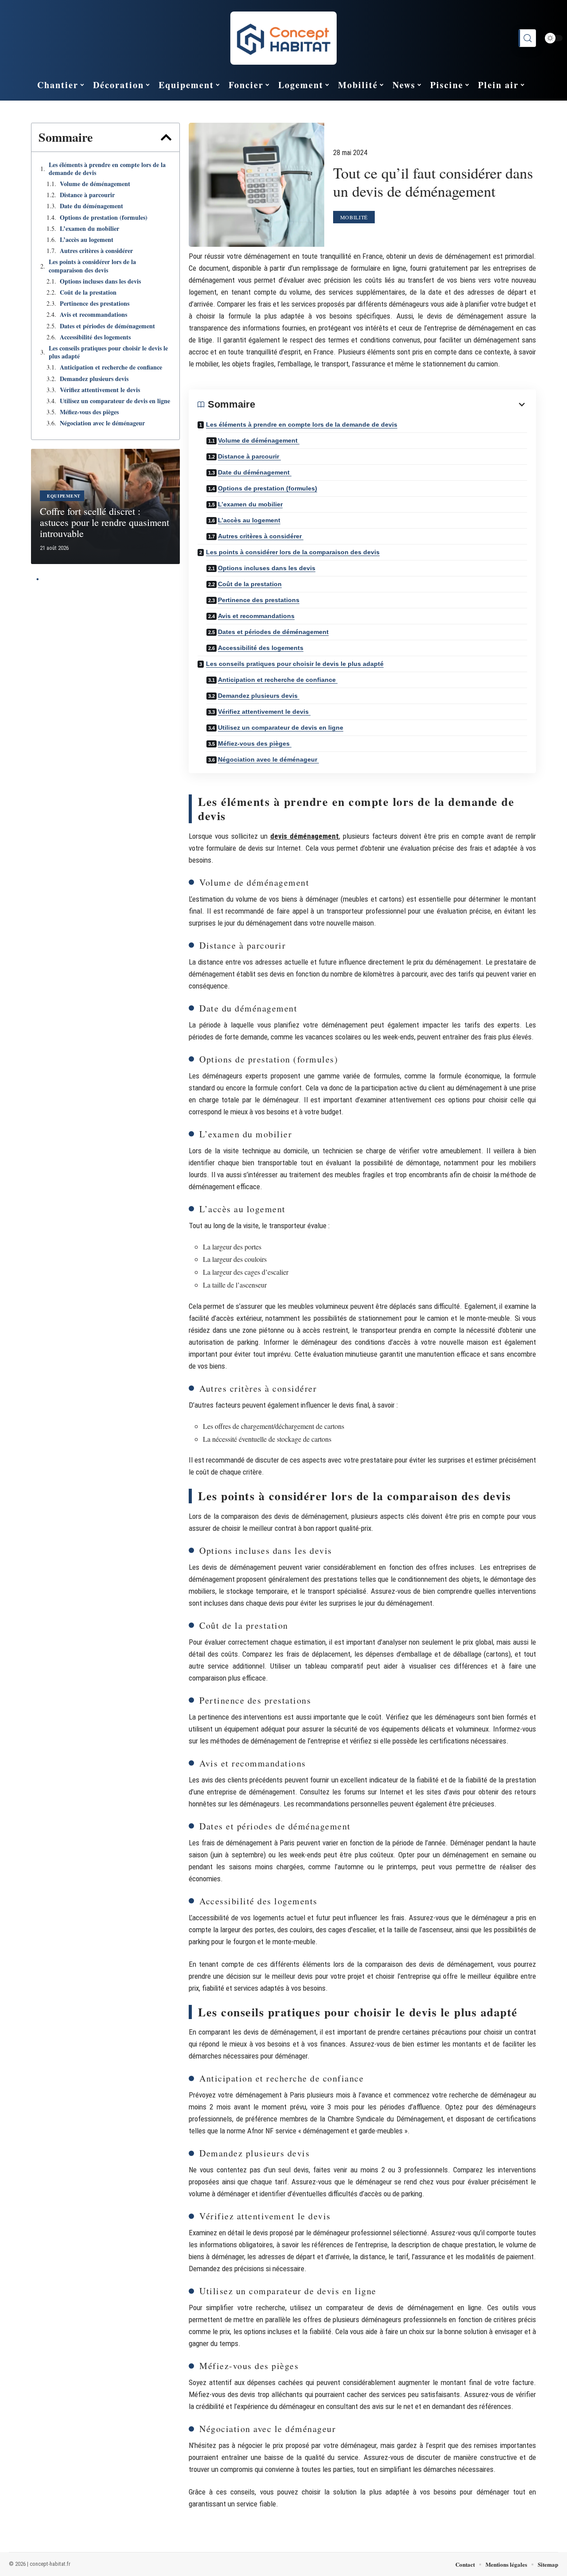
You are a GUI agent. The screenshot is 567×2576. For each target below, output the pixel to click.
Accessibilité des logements (95, 337)
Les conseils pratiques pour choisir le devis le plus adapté (108, 352)
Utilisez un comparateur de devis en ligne (115, 401)
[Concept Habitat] (283, 38)
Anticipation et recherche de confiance (112, 367)
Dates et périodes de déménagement (107, 326)
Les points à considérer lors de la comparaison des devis (92, 266)
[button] (166, 137)
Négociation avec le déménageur (103, 423)
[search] (527, 38)
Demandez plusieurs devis (95, 379)
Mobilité (354, 217)
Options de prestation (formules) (104, 218)
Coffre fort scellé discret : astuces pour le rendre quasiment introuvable (105, 522)
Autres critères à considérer (97, 251)
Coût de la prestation (88, 292)
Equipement (64, 496)
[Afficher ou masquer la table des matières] (391, 405)
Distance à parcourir (88, 195)
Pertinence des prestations (95, 304)
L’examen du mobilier (89, 229)
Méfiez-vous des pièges (90, 412)
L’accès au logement (87, 240)
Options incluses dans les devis (100, 281)
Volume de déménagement (96, 184)
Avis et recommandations (93, 315)
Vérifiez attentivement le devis (101, 390)
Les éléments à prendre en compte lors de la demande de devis (107, 169)
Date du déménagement (93, 206)
